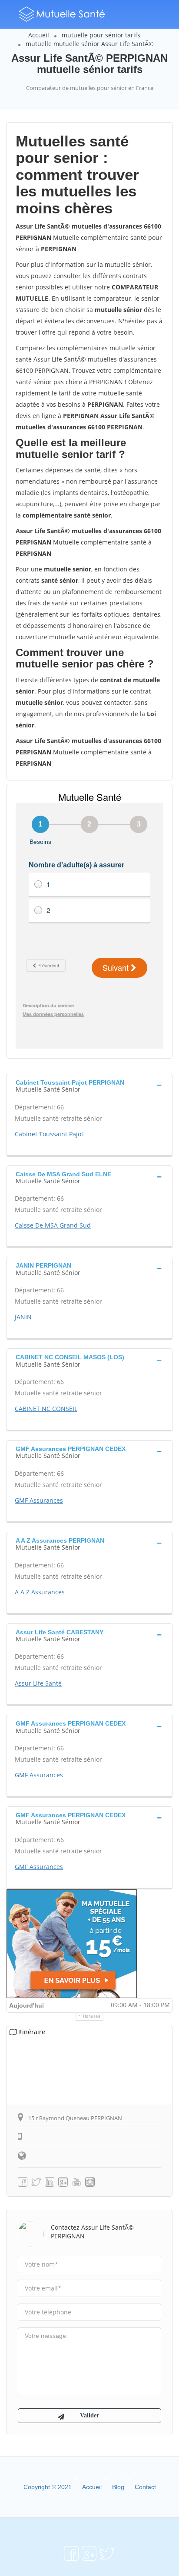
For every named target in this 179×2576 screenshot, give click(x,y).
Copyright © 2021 (48, 2487)
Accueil (39, 35)
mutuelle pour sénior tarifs (101, 35)
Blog (118, 2487)
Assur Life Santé (38, 1683)
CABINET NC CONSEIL (46, 1409)
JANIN (23, 1317)
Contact (145, 2487)
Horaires (92, 2016)
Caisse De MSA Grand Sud (53, 1225)
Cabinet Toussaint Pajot (49, 1134)
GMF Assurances (39, 1500)
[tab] (89, 1085)
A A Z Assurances (40, 1592)
